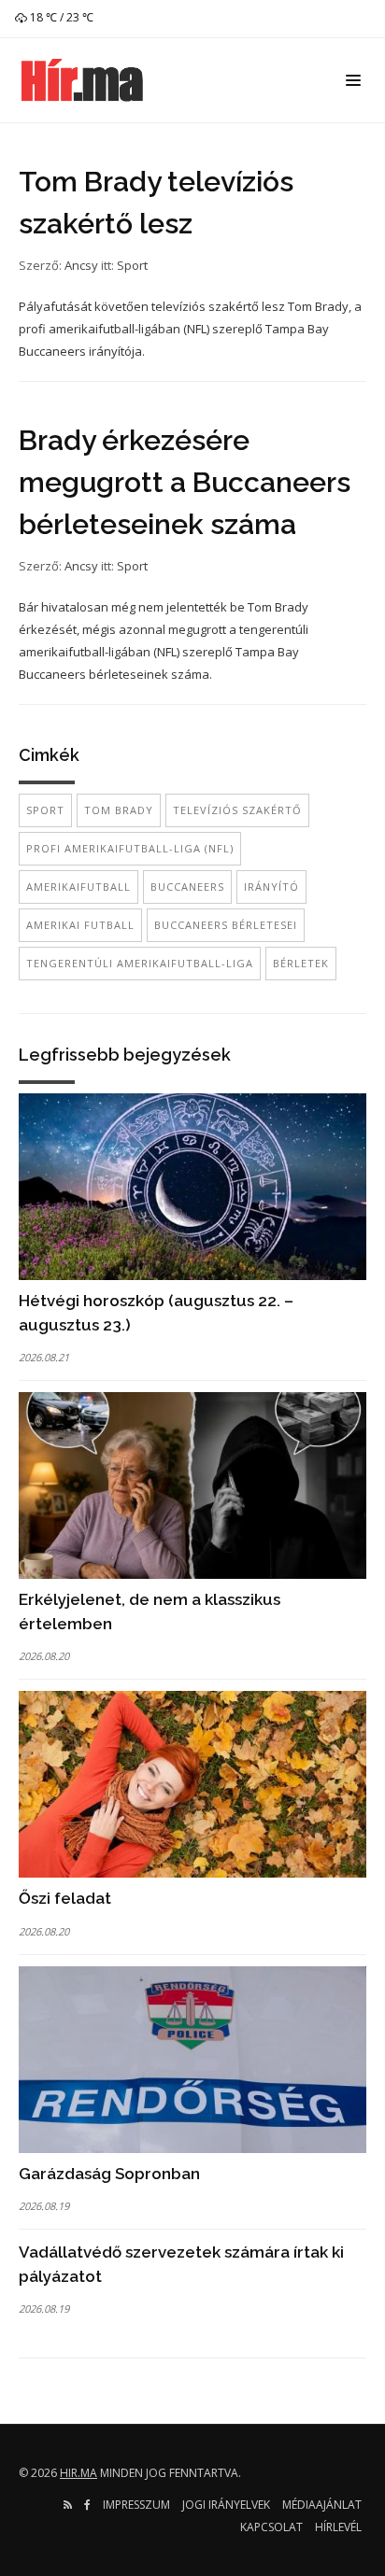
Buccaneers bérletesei (226, 925)
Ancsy (81, 265)
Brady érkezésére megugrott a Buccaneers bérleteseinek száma (185, 482)
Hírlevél (338, 2527)
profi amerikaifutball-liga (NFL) (130, 848)
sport (45, 810)
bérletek (301, 963)
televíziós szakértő (237, 810)
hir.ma (78, 2473)
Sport (132, 265)
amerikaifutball (78, 887)
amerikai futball (80, 925)
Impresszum (136, 2505)
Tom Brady (119, 810)
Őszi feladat (65, 1898)
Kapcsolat (271, 2527)
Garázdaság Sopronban (109, 2174)
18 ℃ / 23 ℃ (60, 17)
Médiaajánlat (322, 2505)
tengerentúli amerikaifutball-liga (140, 963)
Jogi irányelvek (226, 2505)
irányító (271, 887)
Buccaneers (187, 887)
